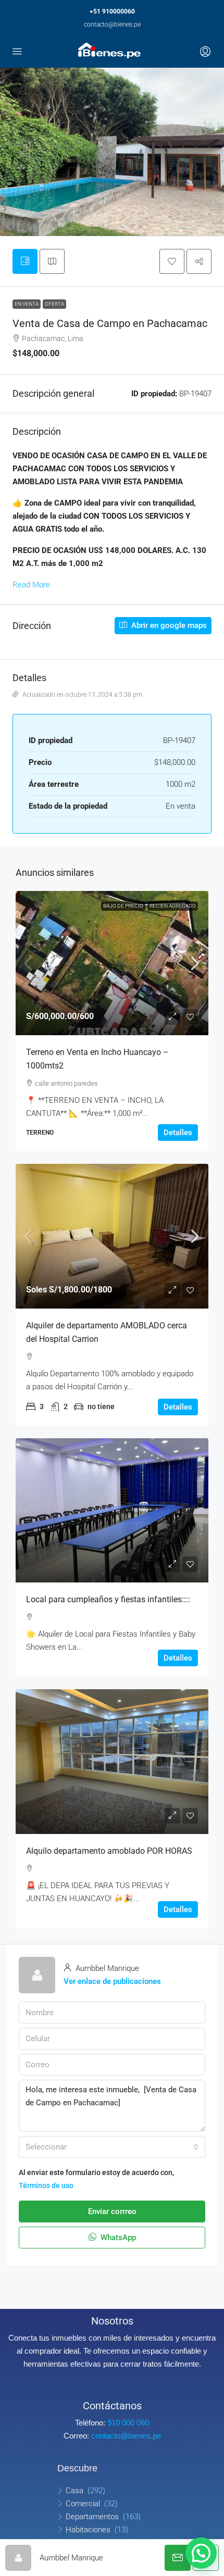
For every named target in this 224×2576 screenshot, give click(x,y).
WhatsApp (117, 2238)
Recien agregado (173, 906)
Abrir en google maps (168, 625)
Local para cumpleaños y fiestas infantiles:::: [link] (108, 1599)
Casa (74, 2491)
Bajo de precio (123, 906)
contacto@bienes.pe (112, 24)
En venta (27, 304)
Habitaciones (88, 2530)
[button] (172, 261)
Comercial (83, 2504)
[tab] (25, 261)
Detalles (178, 1133)
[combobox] (112, 2147)
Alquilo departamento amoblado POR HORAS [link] (109, 1851)
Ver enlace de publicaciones (112, 1981)
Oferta (54, 304)
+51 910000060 (112, 11)
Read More (31, 585)
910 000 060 (128, 2423)
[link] (112, 963)
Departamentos (92, 2517)
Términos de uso (46, 2185)
